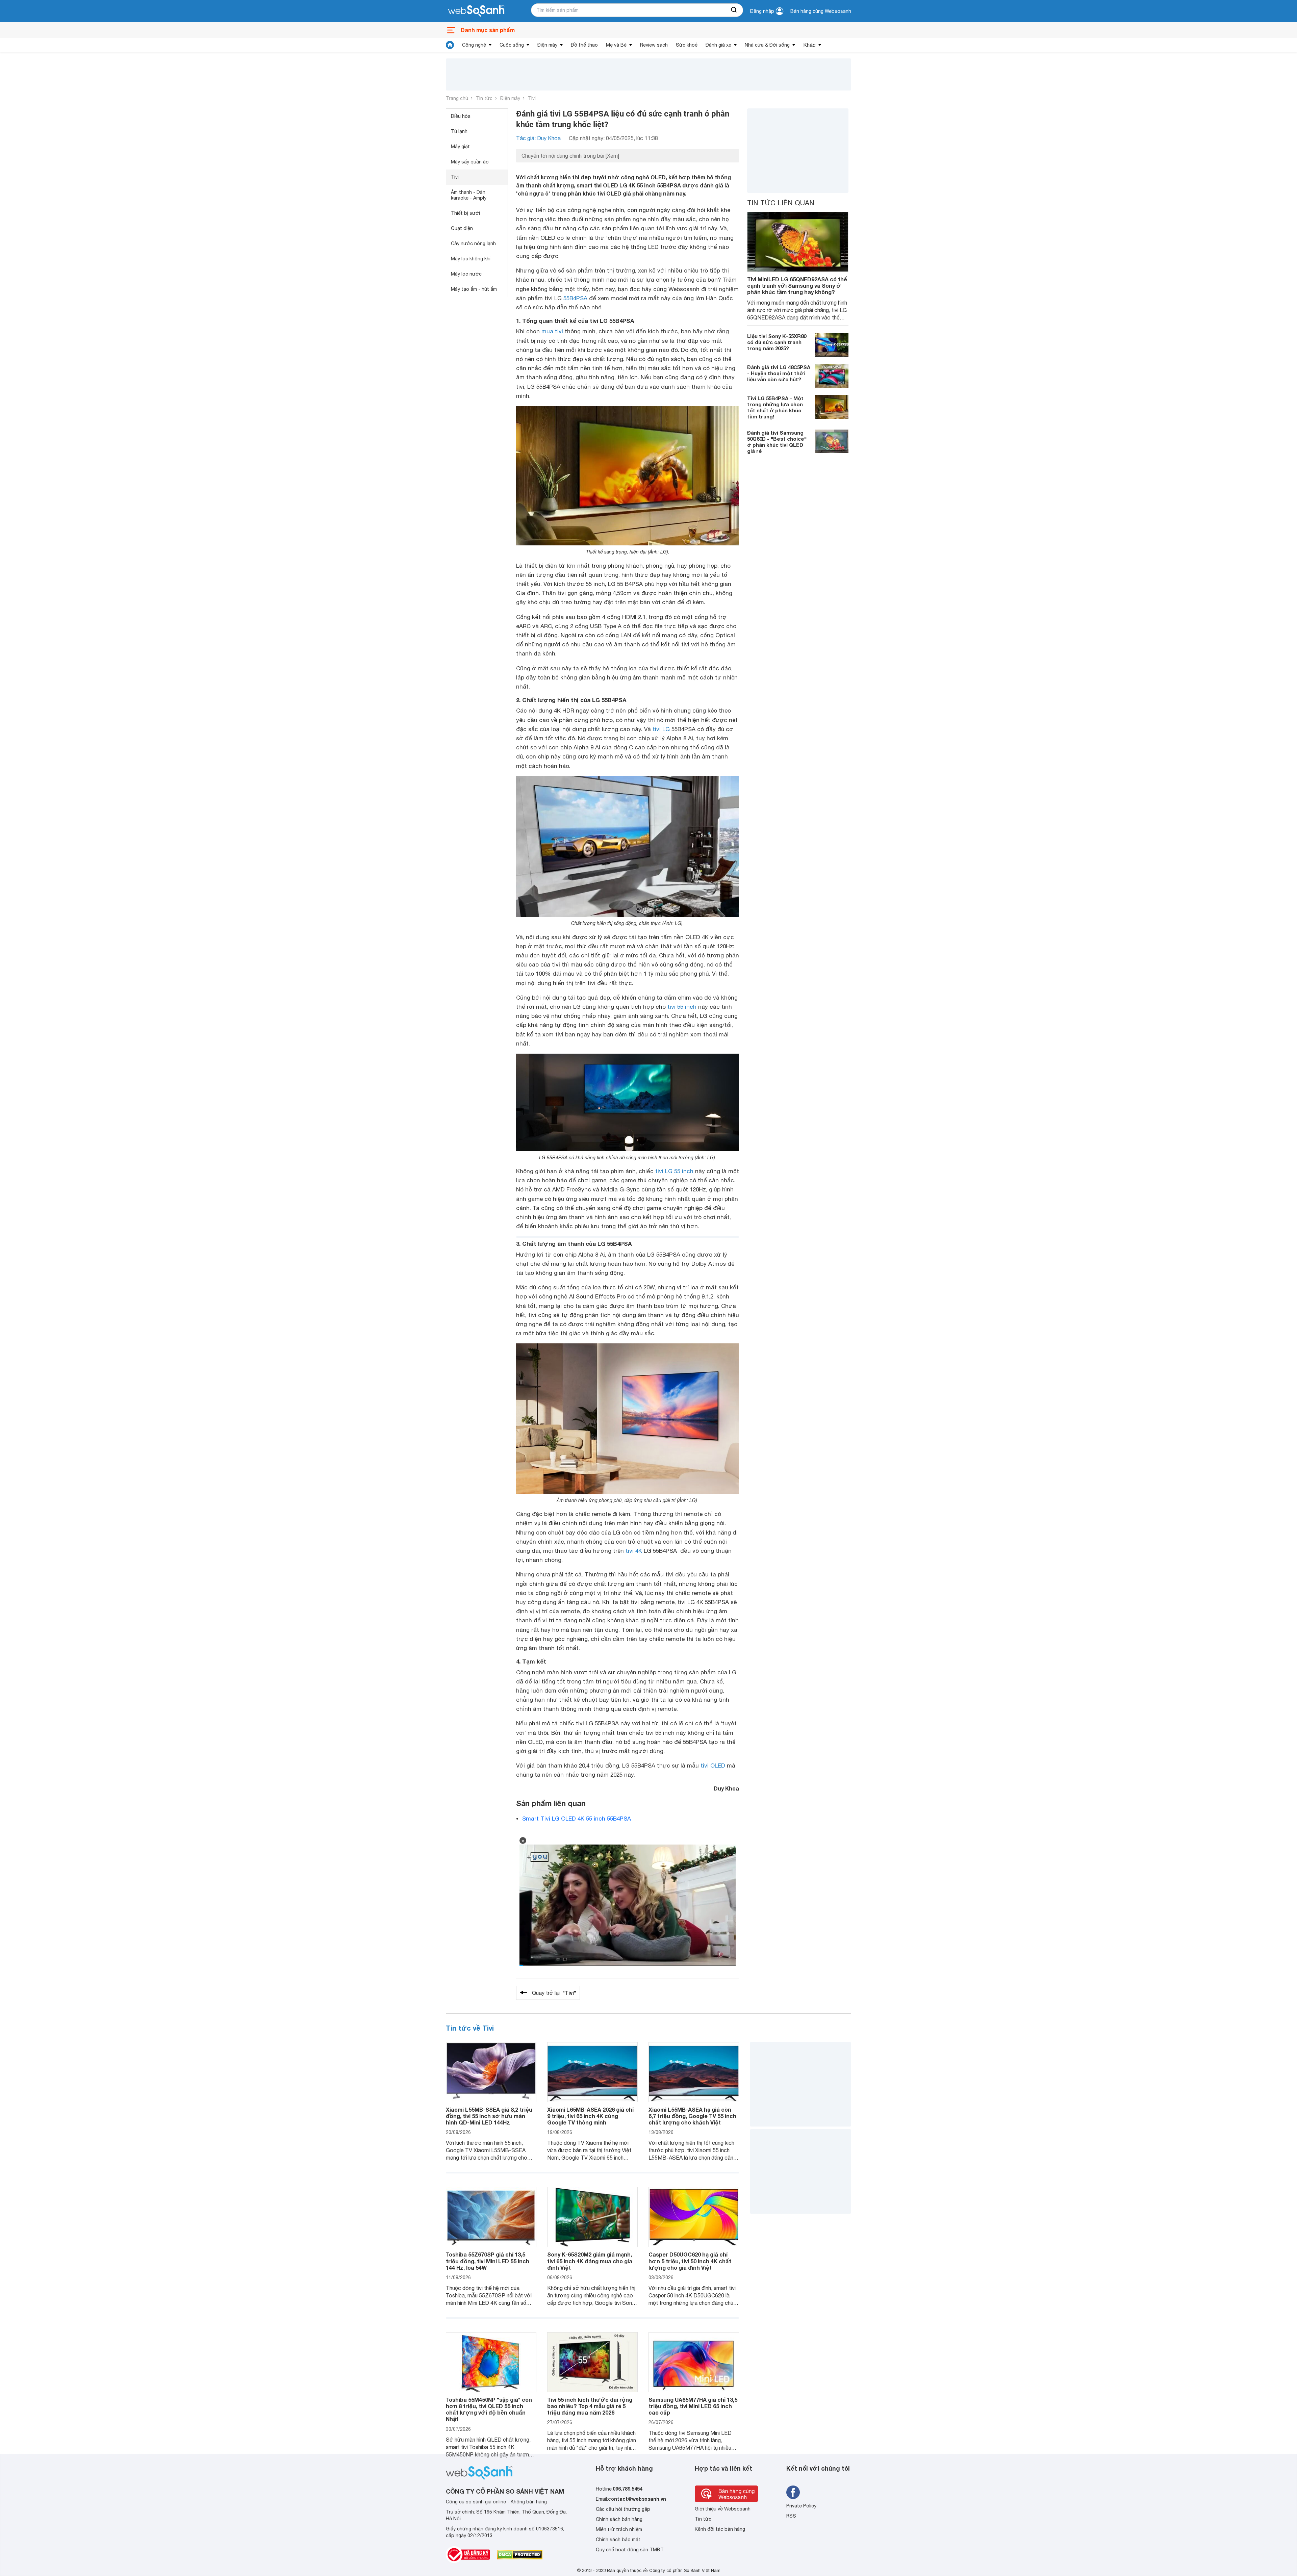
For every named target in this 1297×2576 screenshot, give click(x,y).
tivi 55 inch (682, 1007)
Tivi (532, 98)
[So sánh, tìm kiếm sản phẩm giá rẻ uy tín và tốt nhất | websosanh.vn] (476, 11)
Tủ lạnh (459, 131)
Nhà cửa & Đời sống (767, 45)
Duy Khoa (726, 1788)
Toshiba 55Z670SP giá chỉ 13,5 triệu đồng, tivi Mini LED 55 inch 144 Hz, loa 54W (488, 2261)
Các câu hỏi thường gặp (623, 2509)
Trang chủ (457, 98)
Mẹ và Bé (616, 45)
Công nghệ (474, 45)
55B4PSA (575, 298)
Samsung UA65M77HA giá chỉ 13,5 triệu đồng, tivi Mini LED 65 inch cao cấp (693, 2406)
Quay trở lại (554, 1993)
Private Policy (801, 2506)
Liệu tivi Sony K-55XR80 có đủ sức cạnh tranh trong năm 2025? (777, 342)
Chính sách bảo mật (618, 2540)
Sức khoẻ (687, 45)
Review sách (654, 45)
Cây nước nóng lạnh (473, 243)
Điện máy (547, 45)
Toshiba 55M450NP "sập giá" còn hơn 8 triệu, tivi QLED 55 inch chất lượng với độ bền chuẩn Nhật (489, 2409)
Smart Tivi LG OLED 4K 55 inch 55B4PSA (577, 1819)
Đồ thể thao (584, 45)
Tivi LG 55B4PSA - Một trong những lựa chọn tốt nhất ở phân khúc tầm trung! (775, 407)
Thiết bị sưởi (465, 213)
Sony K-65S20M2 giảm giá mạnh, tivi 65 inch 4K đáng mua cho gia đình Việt (590, 2261)
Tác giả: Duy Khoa (538, 138)
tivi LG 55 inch (674, 1171)
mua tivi (552, 331)
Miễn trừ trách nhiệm (619, 2529)
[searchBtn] (734, 10)
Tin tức (484, 98)
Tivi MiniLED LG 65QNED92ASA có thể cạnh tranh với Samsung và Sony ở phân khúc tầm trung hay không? (797, 286)
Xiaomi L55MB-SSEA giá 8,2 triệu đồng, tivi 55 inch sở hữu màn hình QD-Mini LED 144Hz (489, 2116)
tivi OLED (713, 1766)
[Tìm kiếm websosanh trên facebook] (793, 2492)
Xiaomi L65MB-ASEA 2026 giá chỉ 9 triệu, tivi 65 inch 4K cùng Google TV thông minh (590, 2116)
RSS (791, 2516)
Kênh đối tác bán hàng (720, 2529)
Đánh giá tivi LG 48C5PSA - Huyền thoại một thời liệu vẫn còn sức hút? (779, 373)
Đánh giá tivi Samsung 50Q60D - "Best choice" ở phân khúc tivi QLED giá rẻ (777, 442)
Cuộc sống (512, 45)
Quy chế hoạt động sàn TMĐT (630, 2550)
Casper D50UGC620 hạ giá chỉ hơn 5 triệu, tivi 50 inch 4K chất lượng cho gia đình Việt (690, 2261)
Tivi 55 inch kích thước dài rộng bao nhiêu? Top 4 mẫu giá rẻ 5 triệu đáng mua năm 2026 (590, 2406)
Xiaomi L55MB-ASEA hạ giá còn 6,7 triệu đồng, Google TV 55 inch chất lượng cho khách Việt (692, 2116)
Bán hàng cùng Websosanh (821, 11)
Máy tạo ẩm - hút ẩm (474, 289)
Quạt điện (462, 228)
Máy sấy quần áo (470, 162)
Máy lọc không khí (471, 259)
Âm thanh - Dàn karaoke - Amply (469, 195)
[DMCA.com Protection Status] (520, 2555)
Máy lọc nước (466, 274)
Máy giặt (460, 147)
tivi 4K (634, 1551)
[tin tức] (450, 45)
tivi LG (661, 729)
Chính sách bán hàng (619, 2519)
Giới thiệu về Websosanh (723, 2509)
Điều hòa (461, 116)
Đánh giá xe (718, 45)
